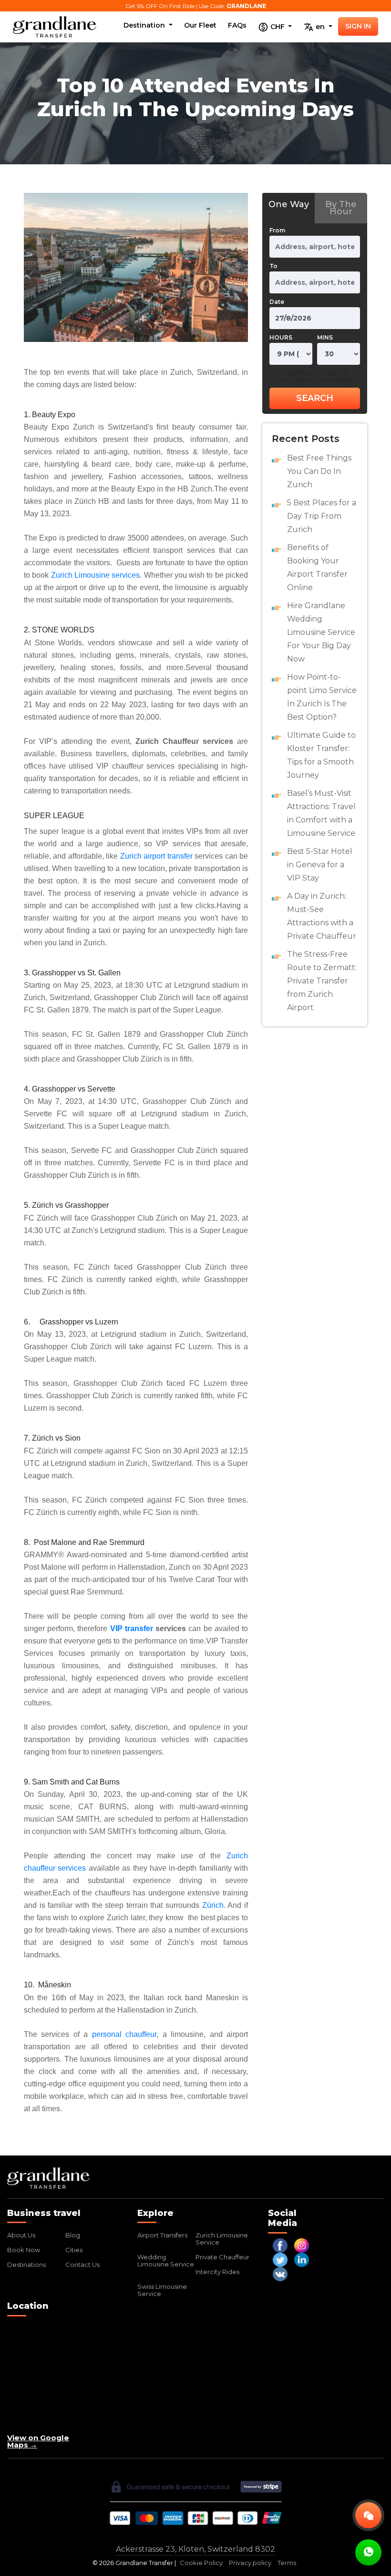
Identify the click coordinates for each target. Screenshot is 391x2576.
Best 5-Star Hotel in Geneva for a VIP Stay (320, 865)
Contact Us (82, 2265)
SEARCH (315, 398)
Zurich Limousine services (96, 575)
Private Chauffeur (222, 2257)
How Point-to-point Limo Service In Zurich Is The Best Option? (322, 697)
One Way (289, 204)
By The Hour (341, 208)
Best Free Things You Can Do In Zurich (319, 471)
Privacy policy (250, 2563)
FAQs (237, 25)
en (320, 26)
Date (277, 302)
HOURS (281, 337)
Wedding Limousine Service (166, 2260)
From (277, 230)
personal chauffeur (124, 2034)
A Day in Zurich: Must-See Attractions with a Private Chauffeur (322, 916)
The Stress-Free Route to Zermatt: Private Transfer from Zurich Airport (322, 981)
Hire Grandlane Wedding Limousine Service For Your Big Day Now (321, 632)
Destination (145, 25)
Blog (73, 2235)
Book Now (24, 2250)
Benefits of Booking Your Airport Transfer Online (317, 567)
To (273, 266)
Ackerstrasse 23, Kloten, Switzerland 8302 (195, 2549)
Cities (74, 2250)
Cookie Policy (201, 2563)
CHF (278, 26)
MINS (325, 337)
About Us (21, 2235)
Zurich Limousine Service (222, 2239)
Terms (287, 2563)
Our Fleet (200, 25)
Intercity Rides (217, 2272)
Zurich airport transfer (156, 856)
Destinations (26, 2265)
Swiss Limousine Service (162, 2290)
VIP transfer (132, 1629)
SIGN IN (358, 26)
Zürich (213, 1905)
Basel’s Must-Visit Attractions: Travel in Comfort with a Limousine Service (321, 813)
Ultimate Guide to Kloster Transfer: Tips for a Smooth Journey (321, 755)
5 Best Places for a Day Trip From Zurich (322, 516)
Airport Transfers (162, 2235)
